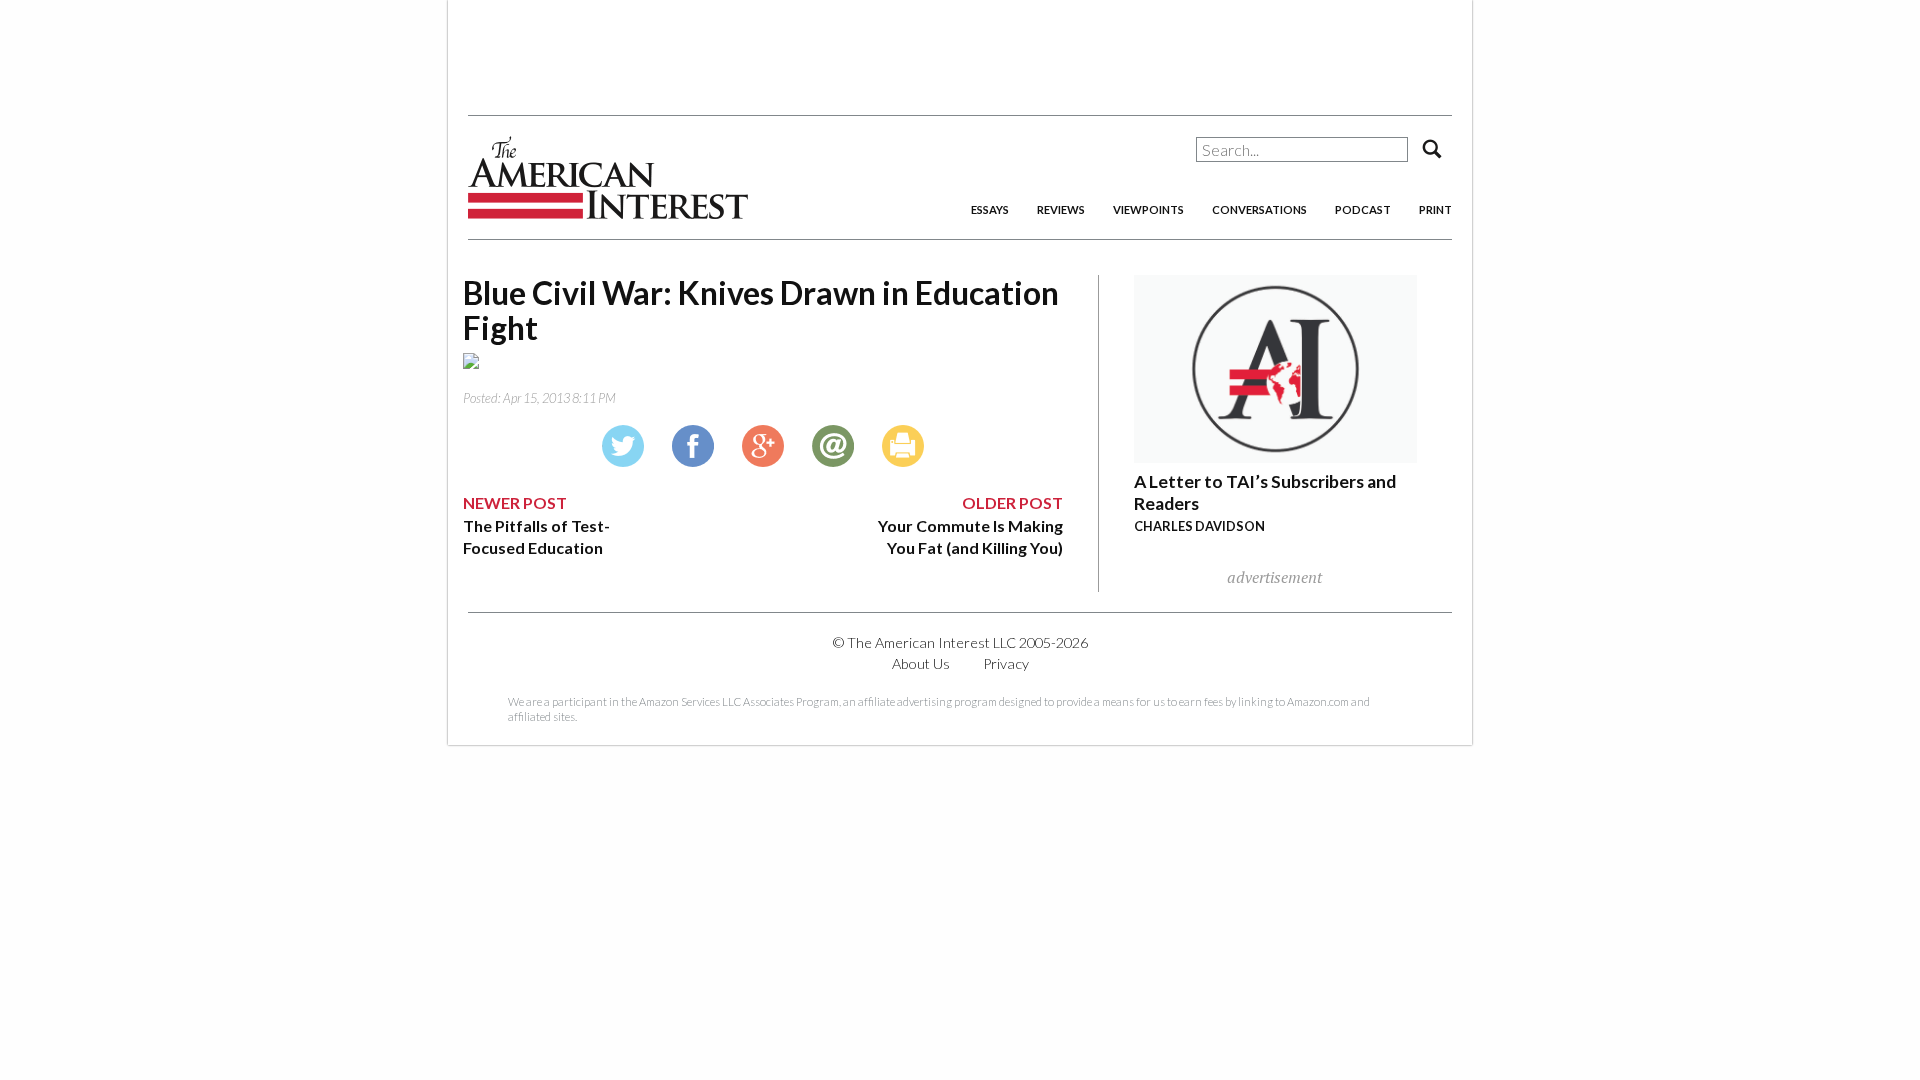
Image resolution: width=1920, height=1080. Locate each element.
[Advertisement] (960, 50)
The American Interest (608, 177)
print (1435, 209)
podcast (1363, 209)
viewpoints (1148, 209)
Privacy (1006, 663)
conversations (1259, 209)
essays (990, 209)
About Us (921, 663)
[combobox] (1302, 149)
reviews (1061, 209)
